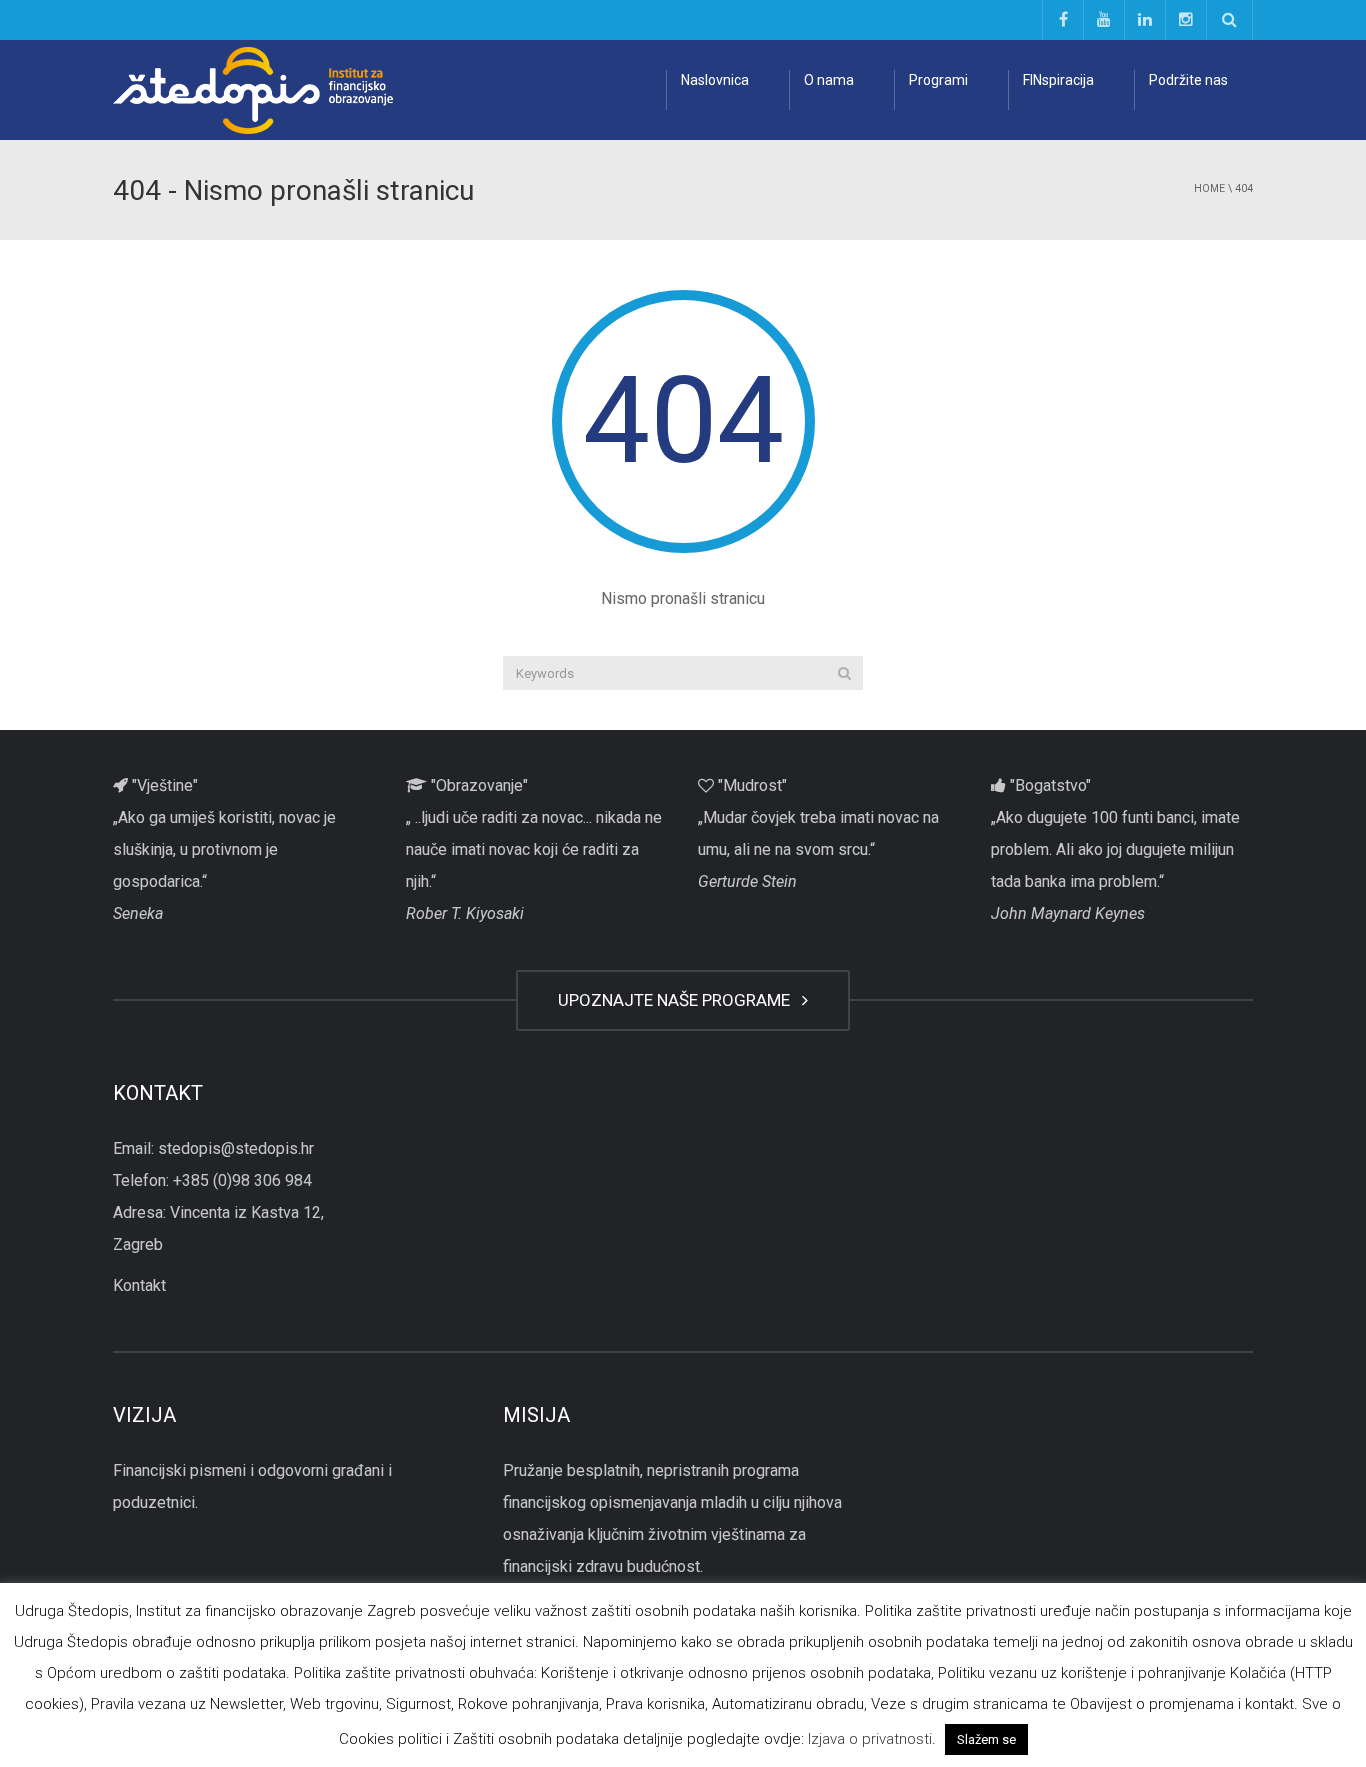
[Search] (844, 673)
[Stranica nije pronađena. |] (253, 89)
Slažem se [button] (986, 1739)
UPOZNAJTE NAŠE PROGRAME (678, 1000)
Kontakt (139, 1285)
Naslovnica (715, 80)
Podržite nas (1188, 80)
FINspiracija (1058, 80)
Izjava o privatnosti (870, 1739)
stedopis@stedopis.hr (236, 1148)
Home (1209, 188)
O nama (829, 80)
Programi (938, 80)
